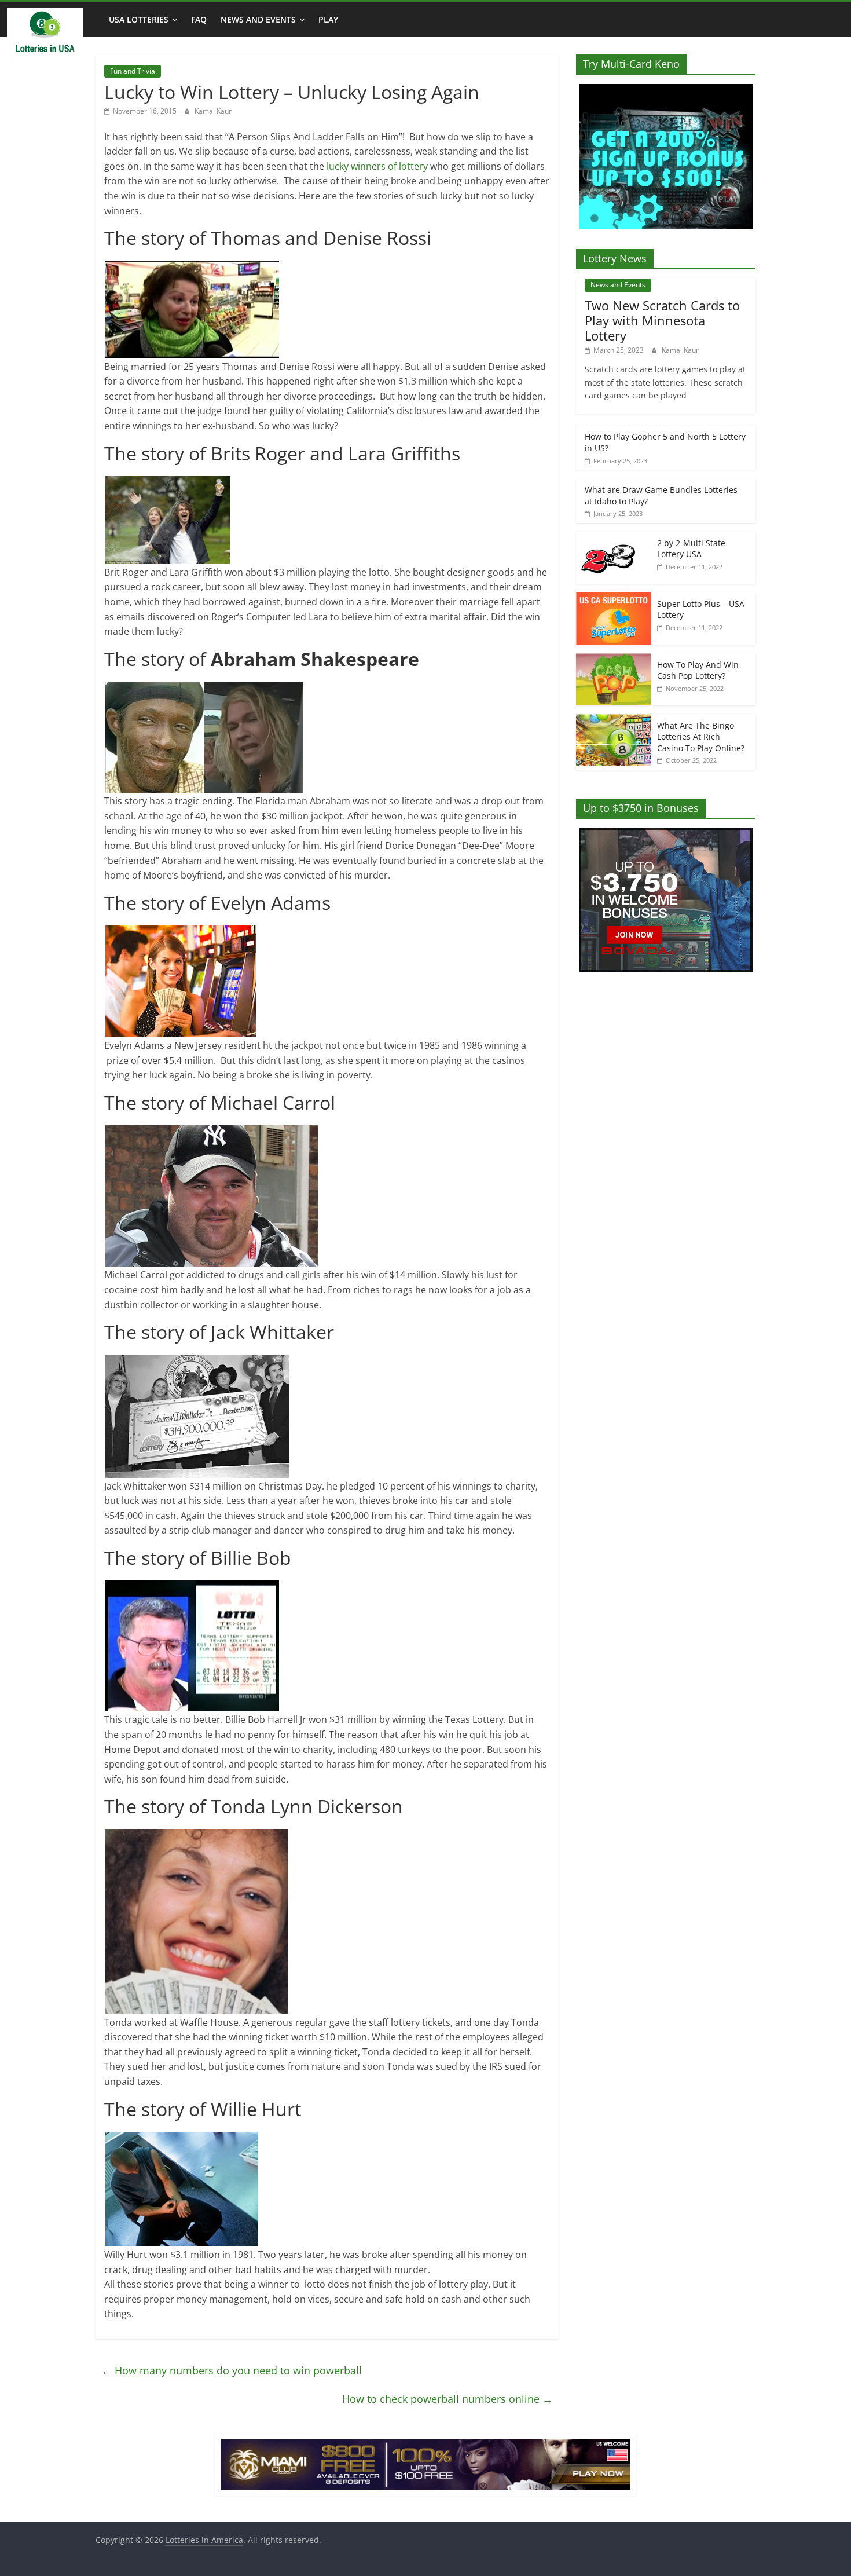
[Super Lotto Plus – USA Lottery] (614, 599)
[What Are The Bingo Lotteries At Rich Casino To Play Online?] (614, 720)
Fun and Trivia (133, 71)
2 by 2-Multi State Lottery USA (691, 549)
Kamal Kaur (213, 111)
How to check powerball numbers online (447, 2399)
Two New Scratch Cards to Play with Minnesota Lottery (662, 321)
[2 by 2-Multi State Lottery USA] (614, 538)
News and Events (258, 19)
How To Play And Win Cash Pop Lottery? (698, 670)
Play (328, 19)
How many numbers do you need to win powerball (232, 2370)
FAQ (199, 19)
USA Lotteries (139, 19)
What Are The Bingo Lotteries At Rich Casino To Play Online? (701, 737)
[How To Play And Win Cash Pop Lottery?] (614, 659)
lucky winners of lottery (377, 166)
